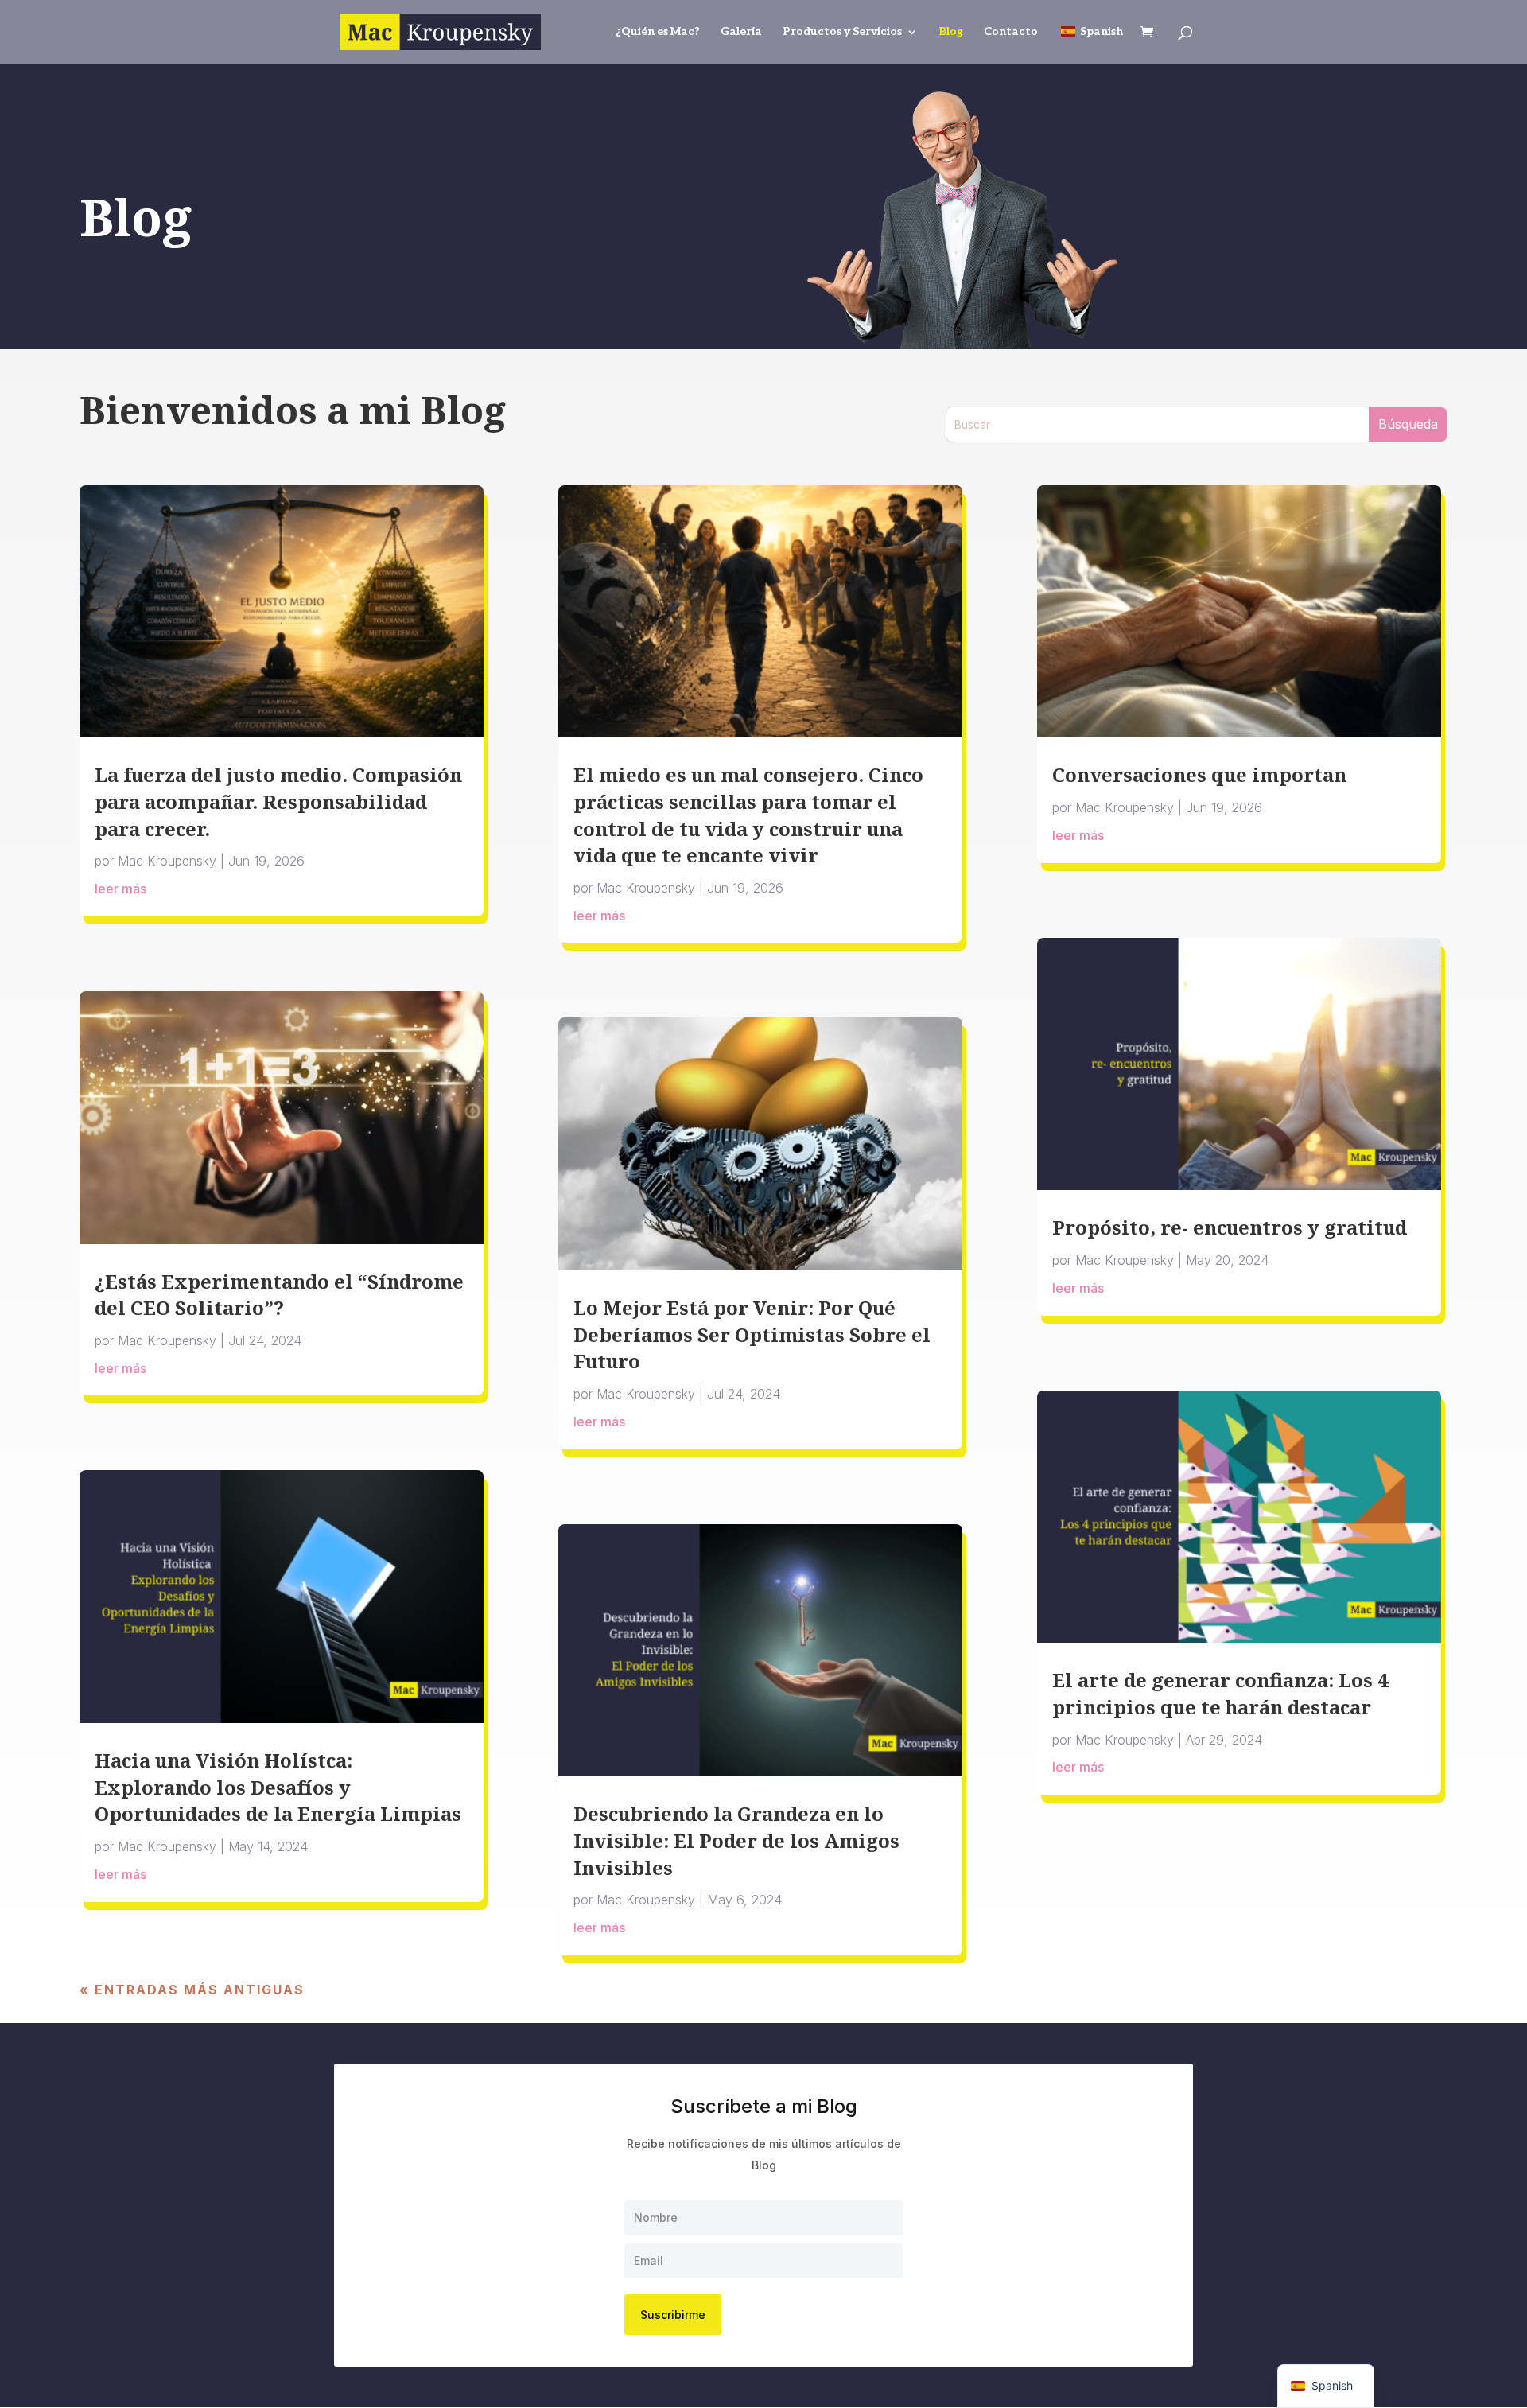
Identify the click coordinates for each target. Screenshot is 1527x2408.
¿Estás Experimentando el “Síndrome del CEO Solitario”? (279, 1295)
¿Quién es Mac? (658, 32)
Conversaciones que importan (1199, 774)
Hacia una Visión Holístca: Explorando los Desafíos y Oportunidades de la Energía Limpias (278, 1787)
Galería (741, 32)
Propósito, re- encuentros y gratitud (1230, 1227)
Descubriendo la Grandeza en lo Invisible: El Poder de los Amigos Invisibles (736, 1840)
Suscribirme (673, 2315)
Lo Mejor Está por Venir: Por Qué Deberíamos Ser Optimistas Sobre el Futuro (752, 1334)
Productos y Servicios (842, 32)
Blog (951, 32)
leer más (120, 889)
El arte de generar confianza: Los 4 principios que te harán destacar (1220, 1693)
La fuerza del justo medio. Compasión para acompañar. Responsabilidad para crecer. (278, 801)
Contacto (1011, 32)
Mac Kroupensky (167, 861)
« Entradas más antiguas (192, 1990)
